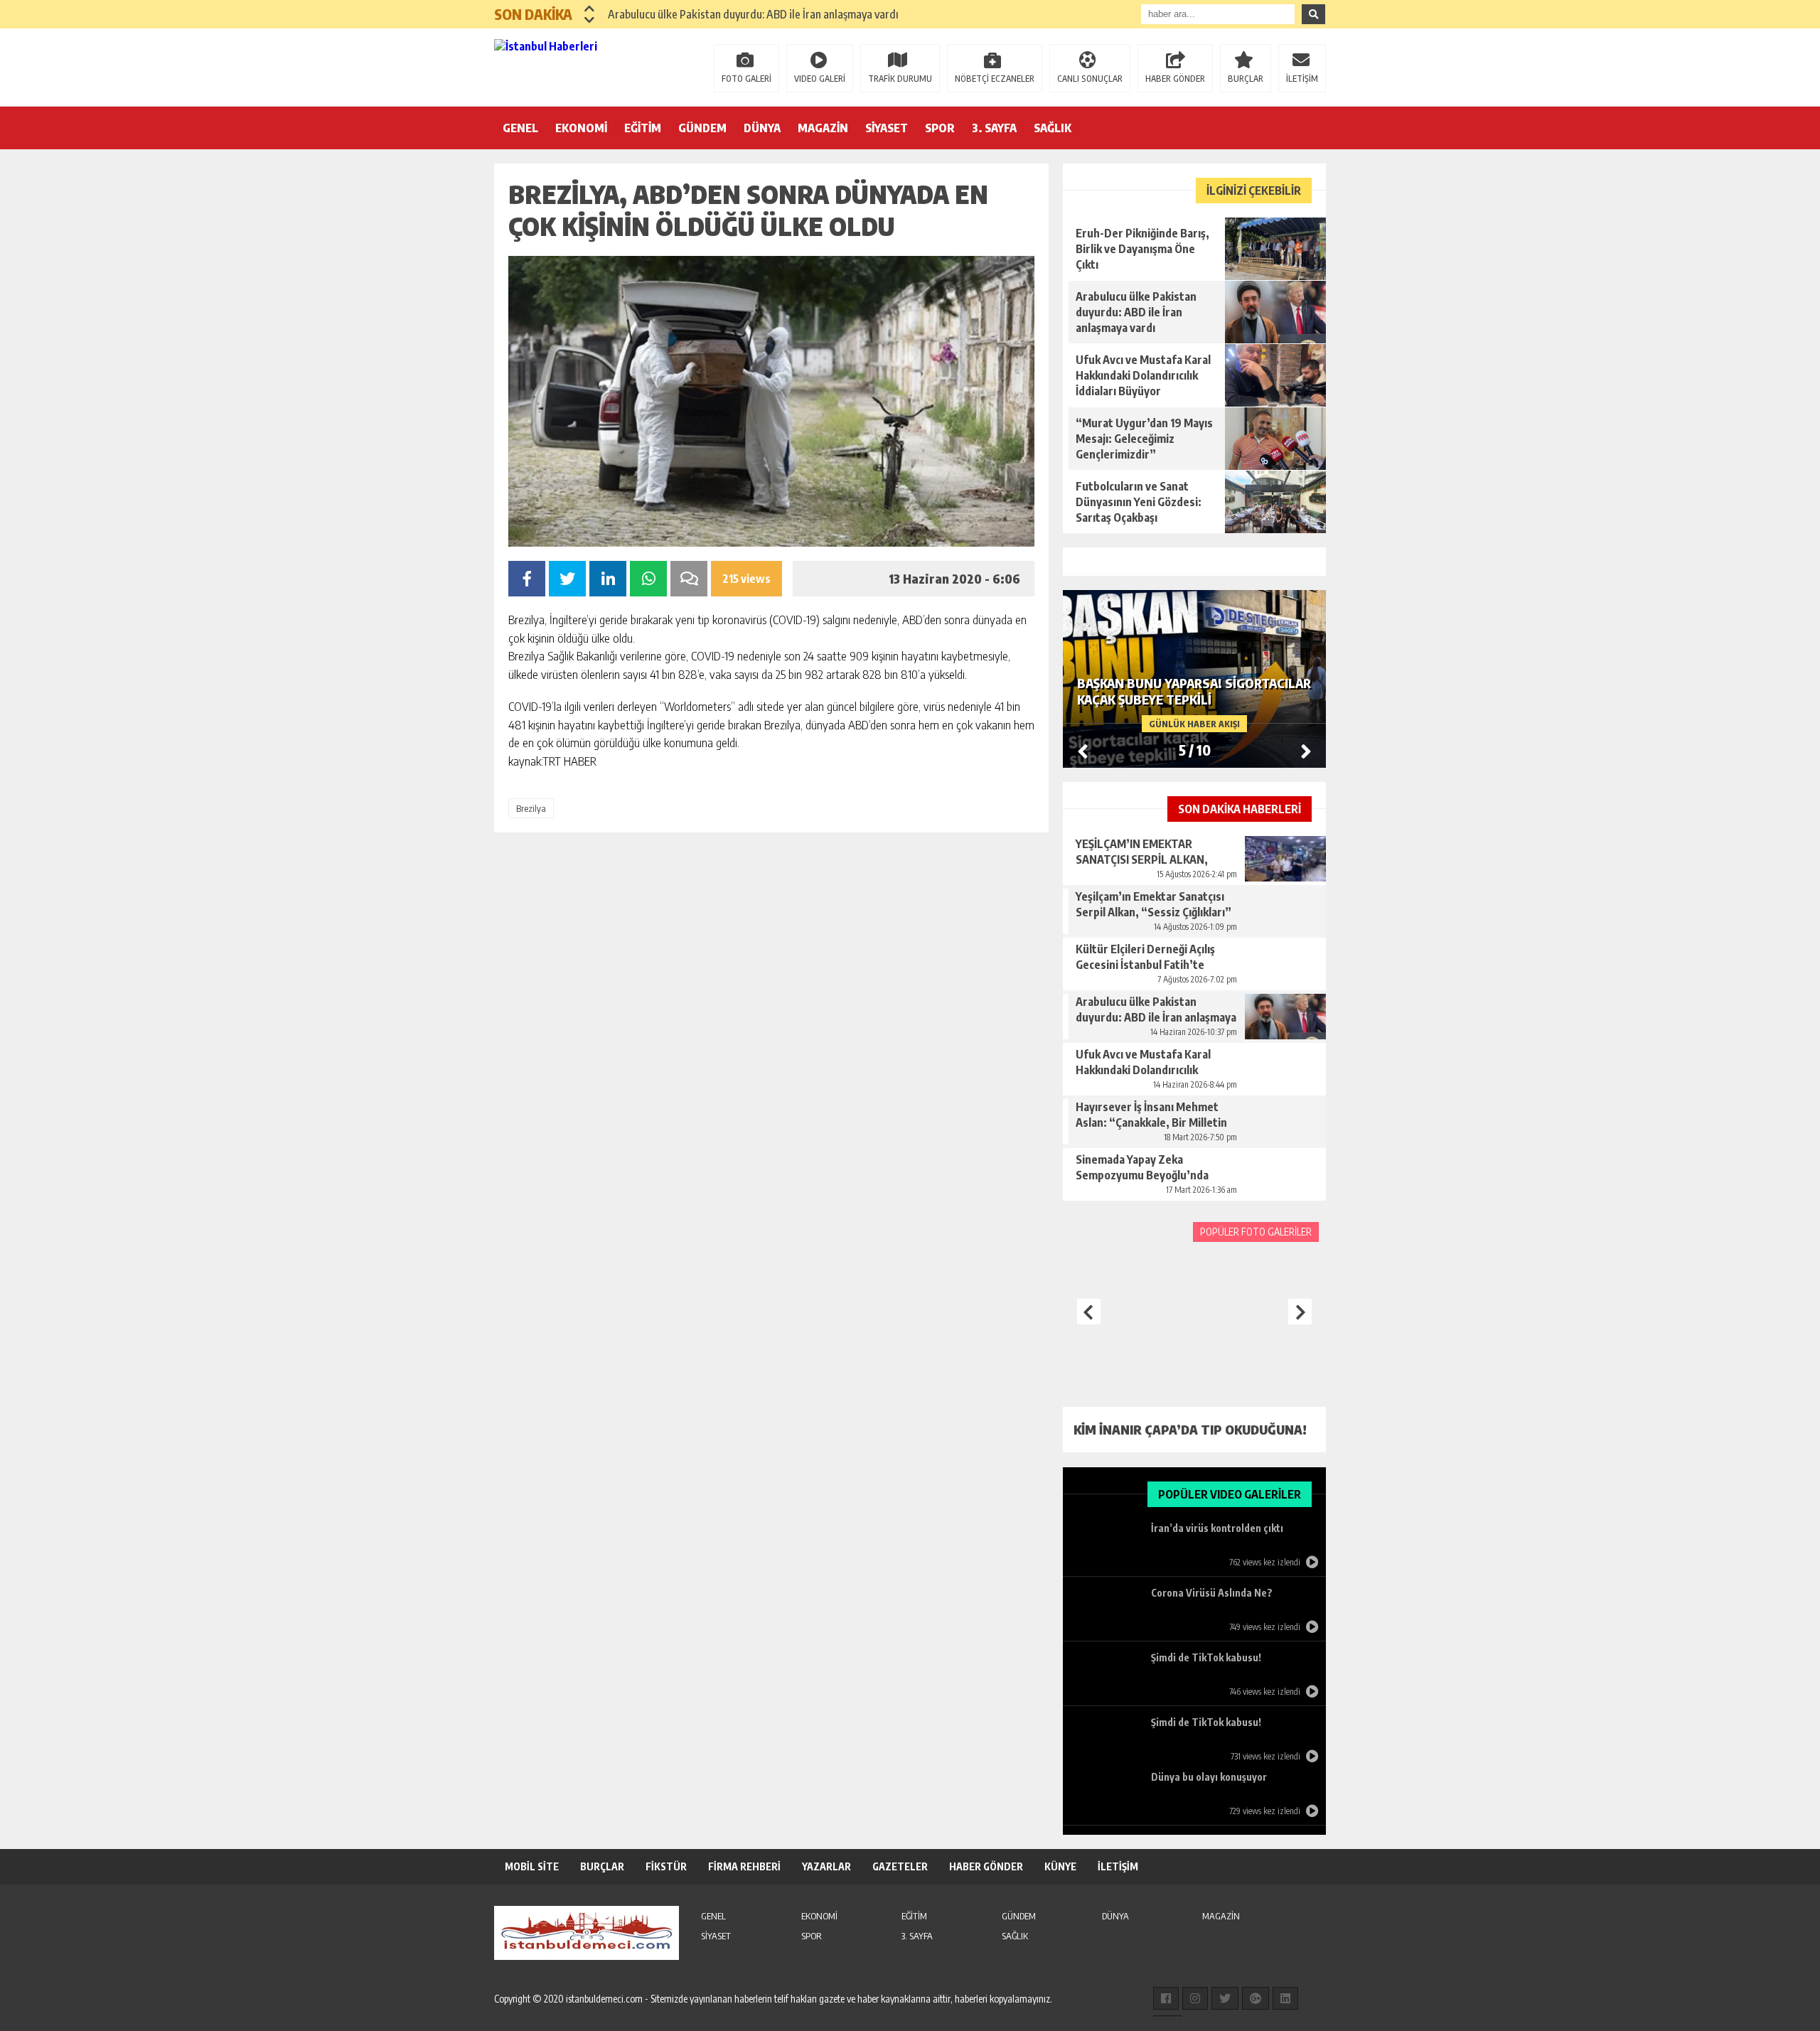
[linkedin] (1285, 1998)
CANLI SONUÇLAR (1090, 79)
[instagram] (1195, 1998)
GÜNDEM (702, 128)
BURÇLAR (1246, 79)
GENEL (520, 128)
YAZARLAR (826, 1866)
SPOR (940, 128)
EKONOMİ (581, 128)
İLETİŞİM (1302, 79)
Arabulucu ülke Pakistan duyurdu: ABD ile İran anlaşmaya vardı (753, 14)
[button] (590, 9)
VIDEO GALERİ (820, 79)
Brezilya (531, 808)
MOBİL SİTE (532, 1866)
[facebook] (1166, 1998)
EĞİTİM (643, 128)
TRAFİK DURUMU (900, 79)
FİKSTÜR (666, 1866)
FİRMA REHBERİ (744, 1866)
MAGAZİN (823, 128)
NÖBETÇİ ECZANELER (995, 79)
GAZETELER (900, 1866)
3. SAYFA (994, 128)
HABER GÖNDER (1175, 79)
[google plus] (1256, 1998)
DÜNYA (762, 128)
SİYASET (887, 128)
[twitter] (1225, 1998)
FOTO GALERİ (746, 79)
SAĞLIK (1053, 128)
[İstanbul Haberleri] (587, 66)
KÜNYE (1060, 1866)
